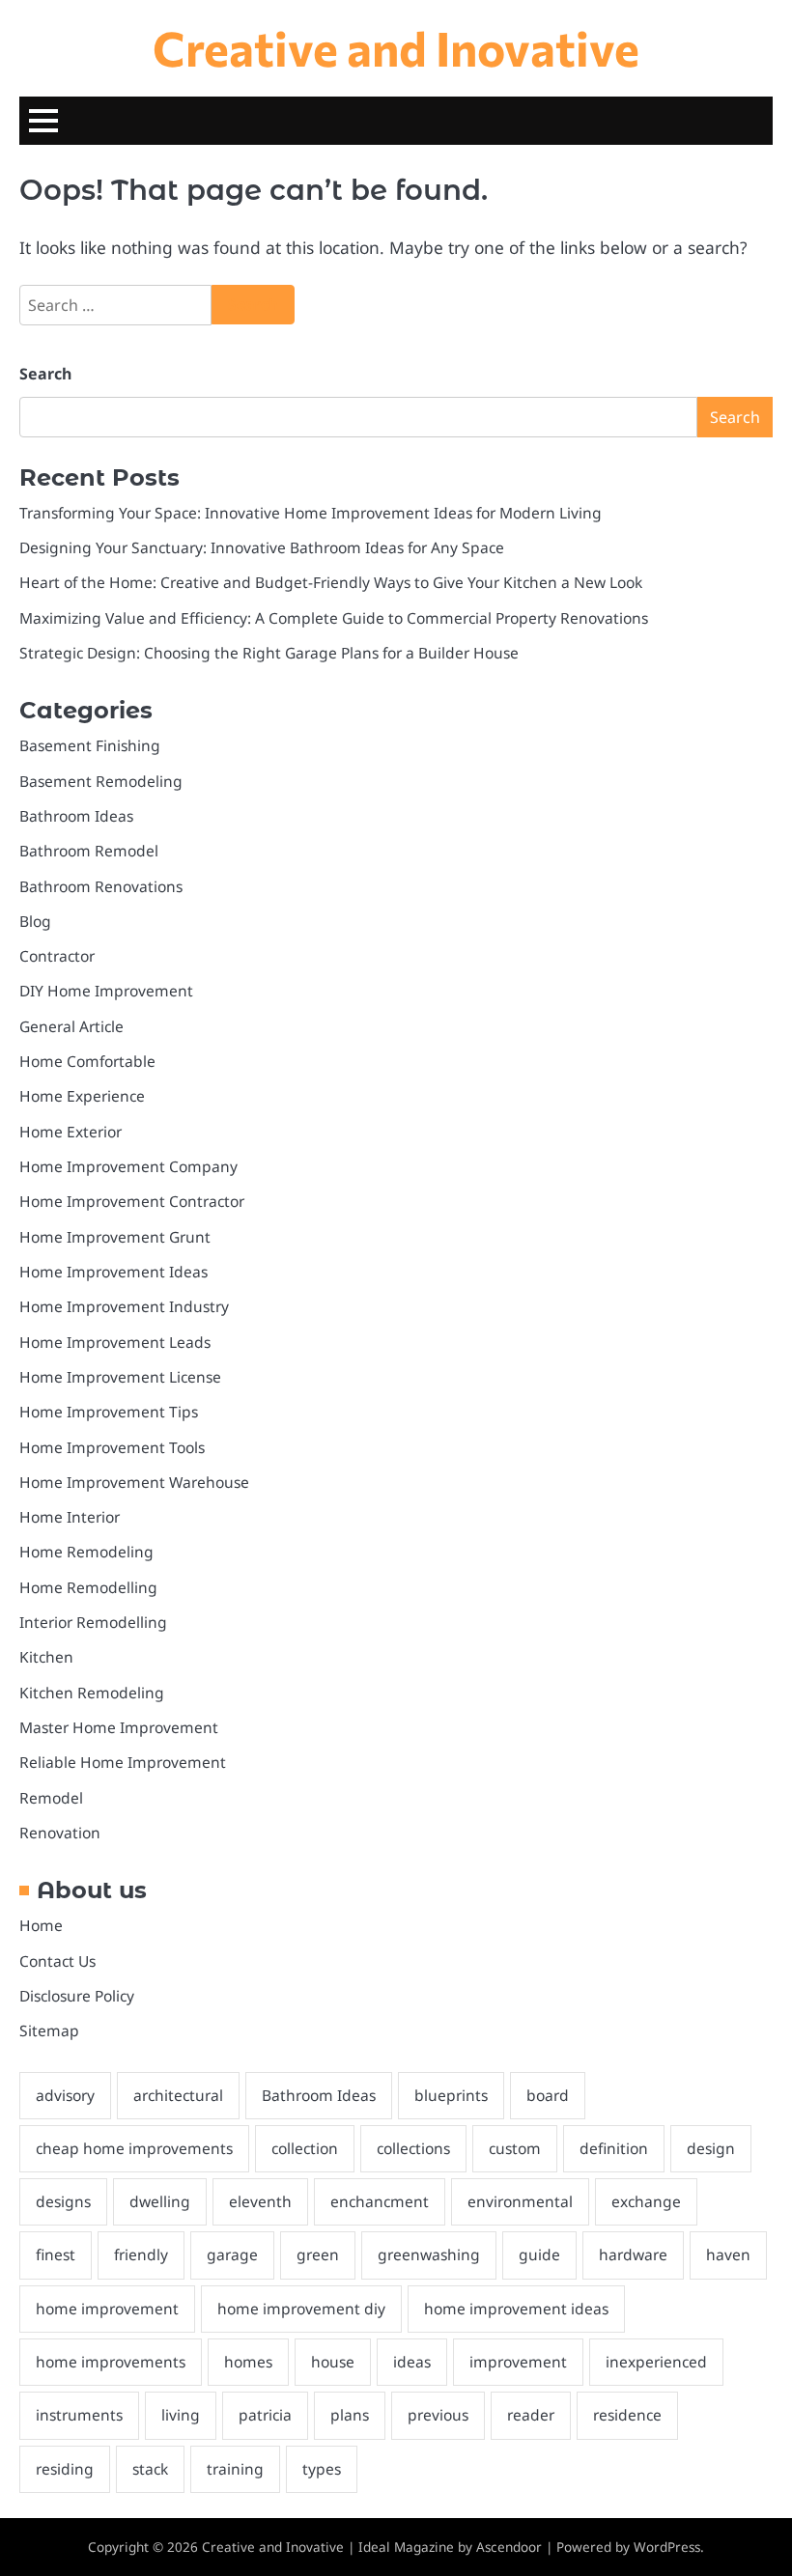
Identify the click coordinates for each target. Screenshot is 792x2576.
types (322, 2469)
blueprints (451, 2095)
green (318, 2254)
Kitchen (46, 1657)
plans (350, 2415)
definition (614, 2148)
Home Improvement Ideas (113, 1272)
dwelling (160, 2201)
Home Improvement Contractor (132, 1201)
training (235, 2469)
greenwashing (429, 2254)
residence (627, 2415)
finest (56, 2254)
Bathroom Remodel (89, 851)
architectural (178, 2095)
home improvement (107, 2309)
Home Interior (70, 1517)
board (548, 2095)
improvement (518, 2362)
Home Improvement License (120, 1377)
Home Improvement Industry (124, 1306)
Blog (35, 921)
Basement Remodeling (101, 781)
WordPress (667, 2547)
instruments (79, 2415)
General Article (71, 1026)
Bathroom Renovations (101, 886)
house (333, 2362)
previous (438, 2415)
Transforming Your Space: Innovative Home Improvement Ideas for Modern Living (311, 513)
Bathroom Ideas (76, 816)
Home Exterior (71, 1132)
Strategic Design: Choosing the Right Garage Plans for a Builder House (269, 653)
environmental (520, 2201)
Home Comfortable (87, 1061)
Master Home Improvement (119, 1727)
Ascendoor (509, 2547)
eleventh (260, 2201)
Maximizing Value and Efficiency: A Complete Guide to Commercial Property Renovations (334, 618)
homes (248, 2362)
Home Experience (82, 1096)
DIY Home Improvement (106, 991)
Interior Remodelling (93, 1622)
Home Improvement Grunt (115, 1237)
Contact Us (57, 1961)
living (181, 2415)
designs (63, 2201)
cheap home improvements (134, 2148)
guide (539, 2254)
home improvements (111, 2362)
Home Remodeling (86, 1552)
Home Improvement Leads (115, 1342)
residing (65, 2469)
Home (41, 1925)
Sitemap (49, 2030)
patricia (265, 2415)
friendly (141, 2254)
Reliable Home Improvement (123, 1762)
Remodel (51, 1798)
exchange (646, 2201)
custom (515, 2148)
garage (232, 2254)
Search (45, 374)
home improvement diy (301, 2309)
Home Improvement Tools (112, 1447)
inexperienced (656, 2362)
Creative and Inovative (396, 47)
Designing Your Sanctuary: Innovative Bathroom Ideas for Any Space (262, 547)
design (711, 2148)
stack (150, 2469)
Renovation (60, 1833)
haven (728, 2254)
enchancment (380, 2201)
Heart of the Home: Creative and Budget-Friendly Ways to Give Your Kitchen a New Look (331, 582)
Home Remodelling (88, 1587)
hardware (633, 2254)
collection (305, 2148)
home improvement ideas (516, 2309)
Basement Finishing (90, 745)
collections (413, 2148)
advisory (65, 2095)
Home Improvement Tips (109, 1412)
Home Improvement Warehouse (134, 1482)
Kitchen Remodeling (92, 1693)
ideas (412, 2362)
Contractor (57, 956)
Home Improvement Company (128, 1166)
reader (531, 2415)
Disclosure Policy (77, 1996)
